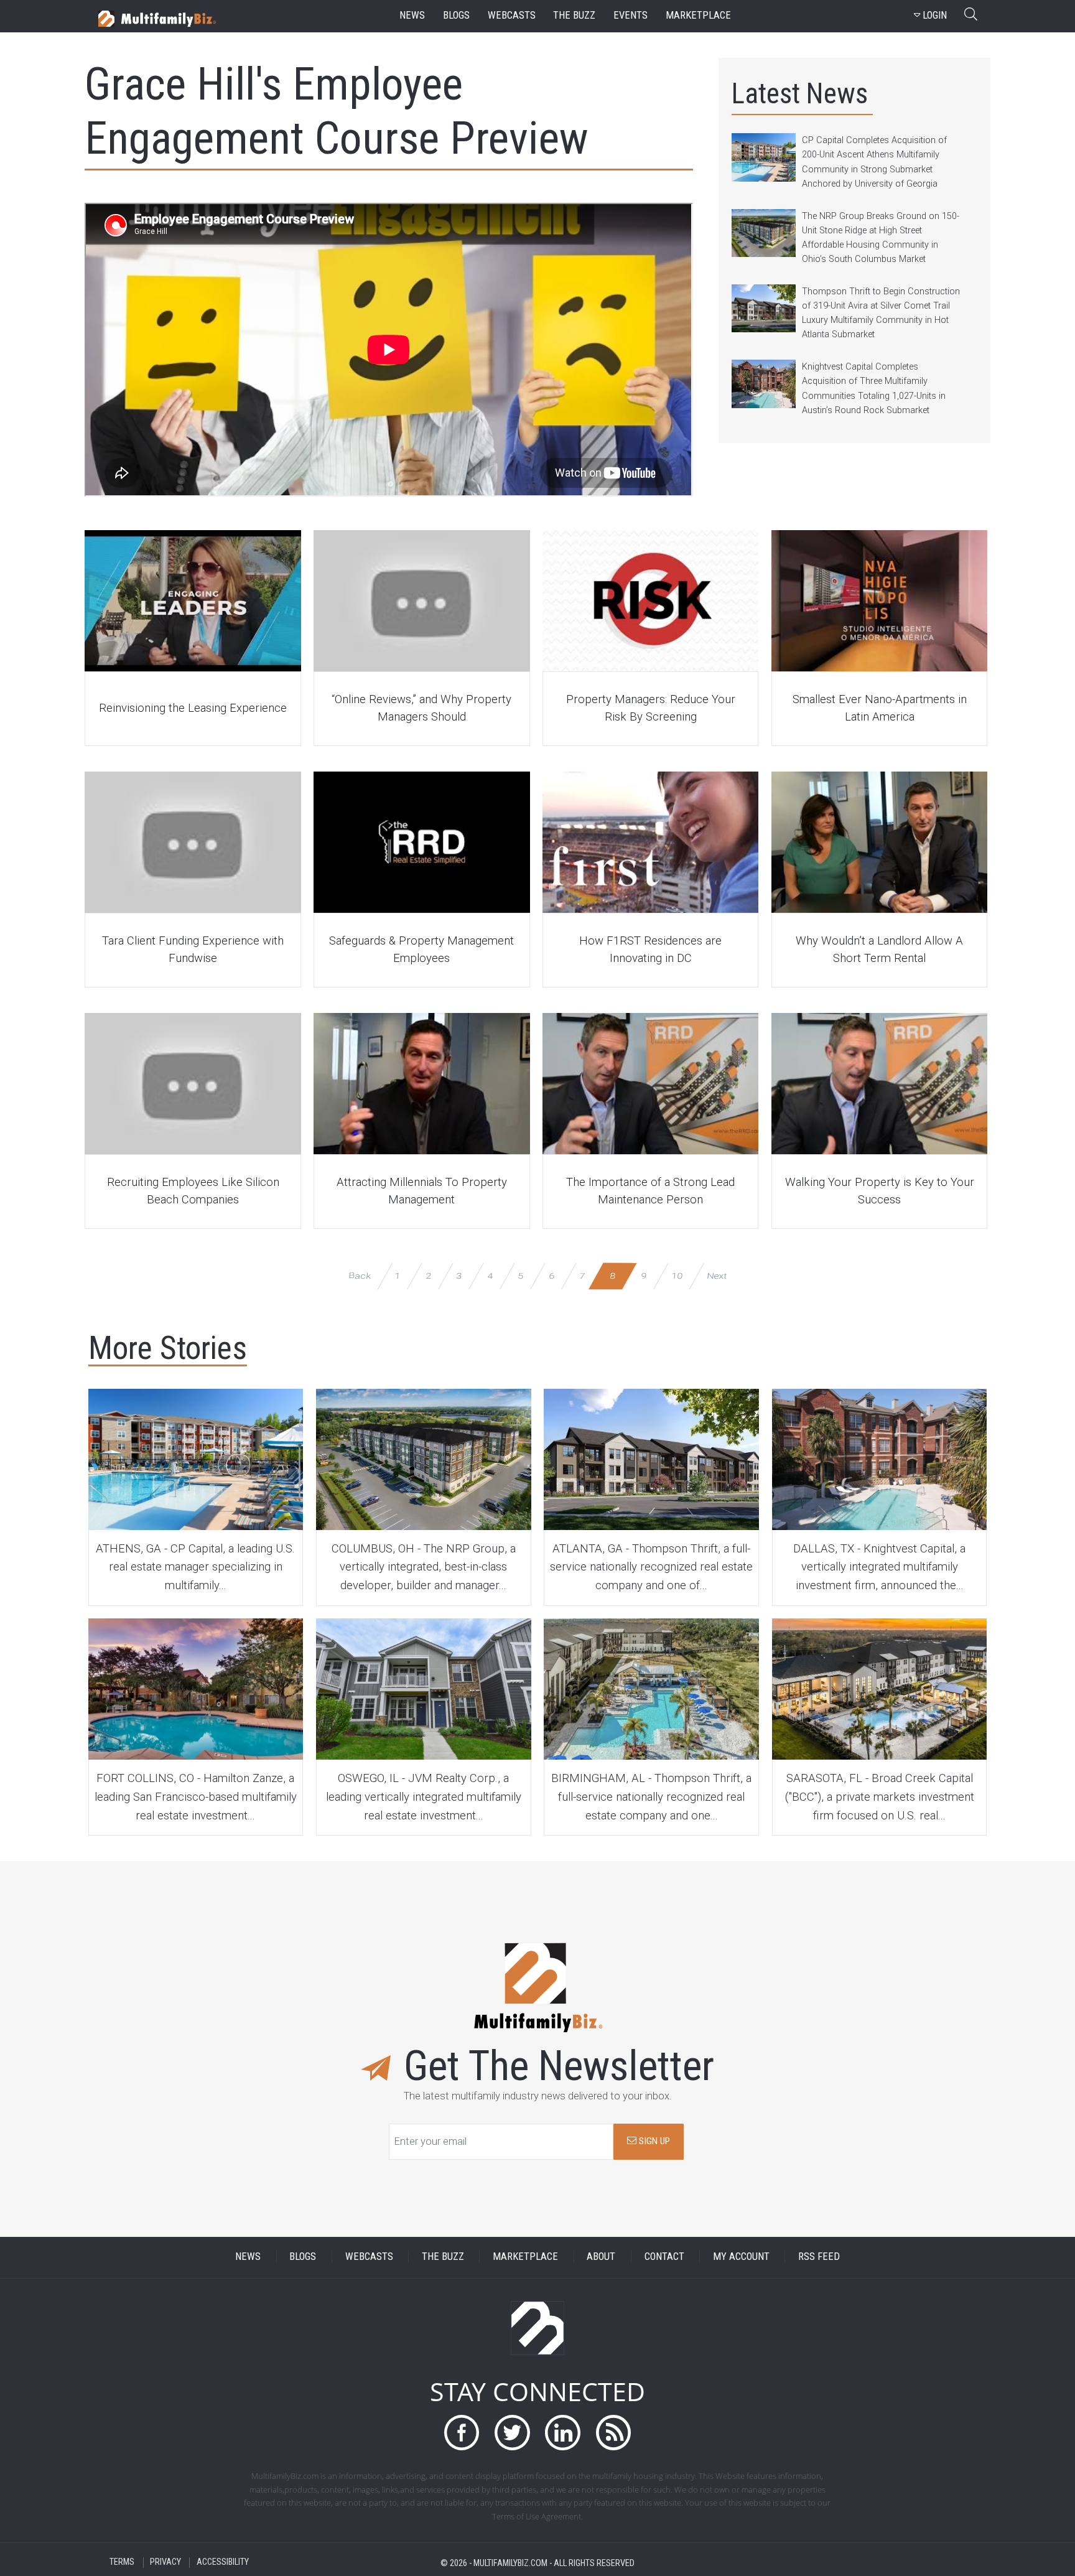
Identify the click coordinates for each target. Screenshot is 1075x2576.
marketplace (698, 15)
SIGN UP (653, 2141)
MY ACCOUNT (741, 2256)
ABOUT (601, 2256)
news (412, 15)
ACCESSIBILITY (223, 2563)
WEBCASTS (369, 2256)
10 (677, 1275)
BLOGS (303, 2256)
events (631, 15)
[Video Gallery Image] (193, 601)
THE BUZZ (443, 2256)
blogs (456, 15)
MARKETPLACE (525, 2256)
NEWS (248, 2256)
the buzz (574, 15)
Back (359, 1275)
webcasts (512, 15)
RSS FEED (819, 2256)
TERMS (122, 2563)
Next (716, 1275)
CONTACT (664, 2256)
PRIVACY (165, 2563)
